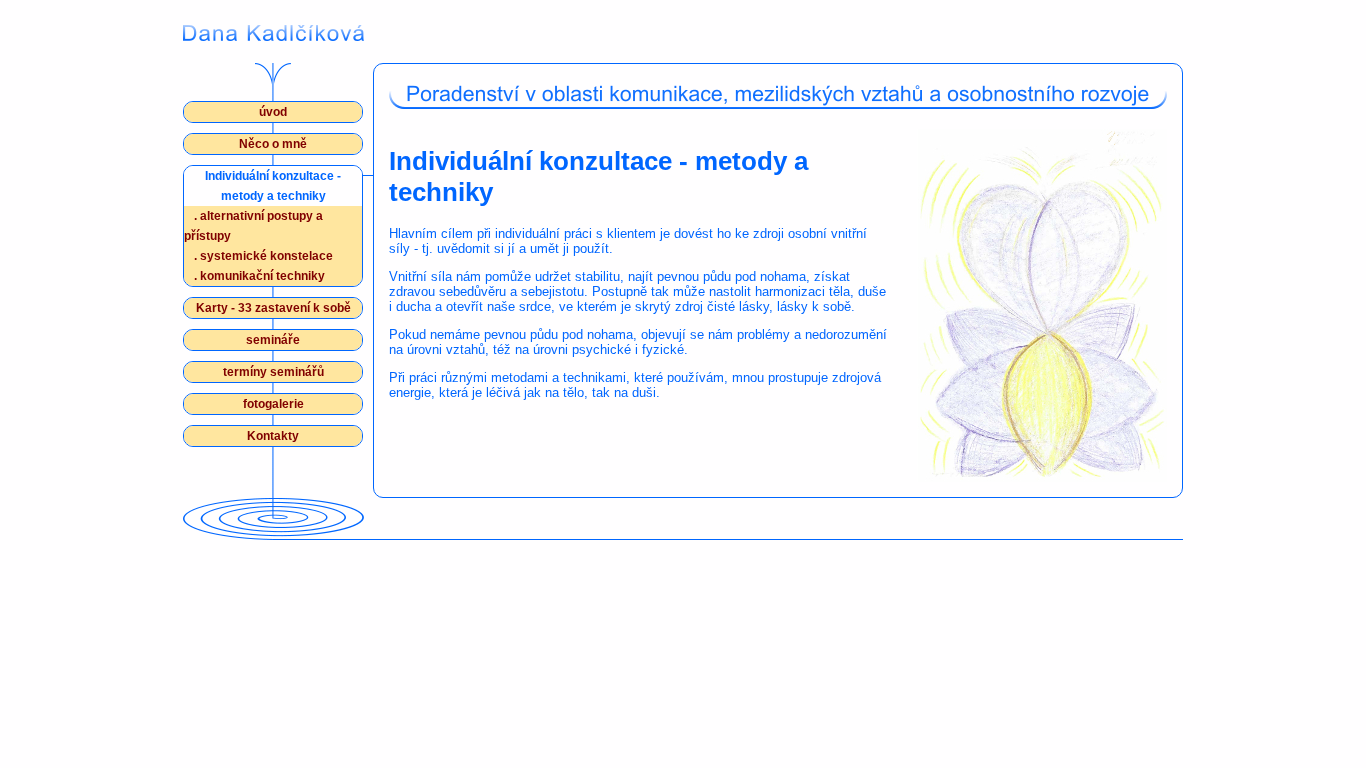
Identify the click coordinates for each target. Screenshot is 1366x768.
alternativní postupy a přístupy (253, 226)
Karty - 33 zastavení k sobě (273, 308)
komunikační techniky (259, 276)
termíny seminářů (273, 372)
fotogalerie (273, 404)
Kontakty (273, 436)
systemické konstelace (263, 256)
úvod (273, 112)
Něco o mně (273, 144)
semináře (273, 340)
